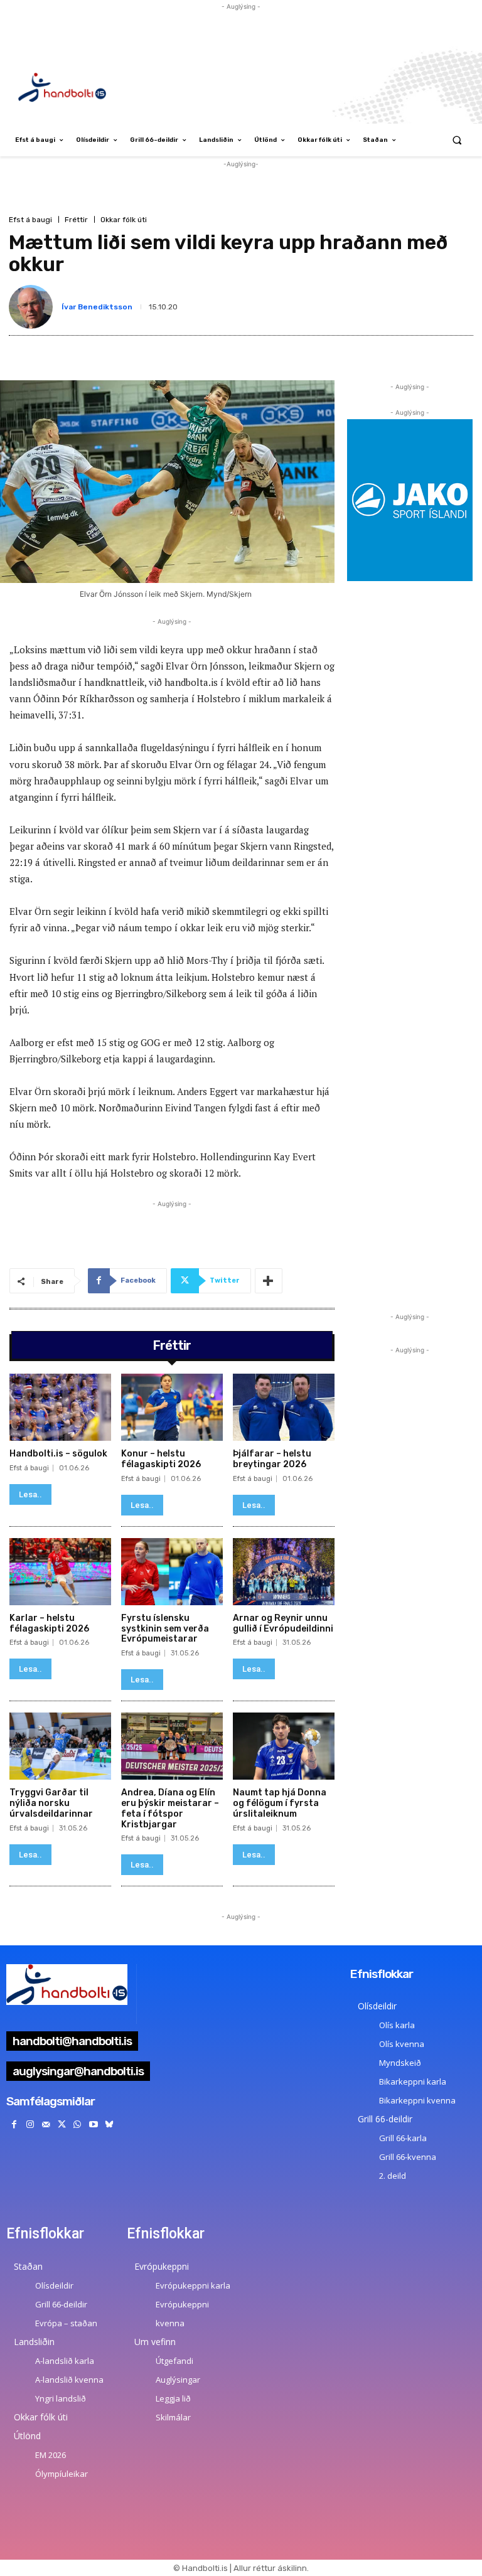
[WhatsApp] (78, 2124)
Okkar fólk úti (124, 220)
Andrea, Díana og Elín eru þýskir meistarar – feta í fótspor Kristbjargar (170, 1808)
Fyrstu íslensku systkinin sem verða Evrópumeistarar (165, 1629)
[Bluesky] (109, 2124)
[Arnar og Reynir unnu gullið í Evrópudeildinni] (284, 1572)
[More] (269, 1281)
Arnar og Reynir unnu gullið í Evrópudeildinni (283, 1623)
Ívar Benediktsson (97, 307)
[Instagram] (30, 2124)
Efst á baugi (30, 220)
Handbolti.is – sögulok (58, 1454)
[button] (457, 140)
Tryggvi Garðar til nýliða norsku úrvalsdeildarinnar (51, 1803)
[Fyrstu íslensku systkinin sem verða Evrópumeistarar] (172, 1572)
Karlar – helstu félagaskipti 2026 (49, 1623)
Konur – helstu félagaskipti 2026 (161, 1459)
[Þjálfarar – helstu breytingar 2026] (284, 1407)
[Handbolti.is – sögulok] (60, 1407)
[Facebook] (14, 2124)
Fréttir (76, 220)
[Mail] (46, 2124)
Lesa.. (30, 1494)
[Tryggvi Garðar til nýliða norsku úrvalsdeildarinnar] (60, 1746)
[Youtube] (93, 2124)
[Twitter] (62, 2124)
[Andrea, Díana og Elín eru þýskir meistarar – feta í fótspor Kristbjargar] (172, 1746)
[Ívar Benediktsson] (33, 307)
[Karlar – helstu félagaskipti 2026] (60, 1572)
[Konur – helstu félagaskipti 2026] (172, 1407)
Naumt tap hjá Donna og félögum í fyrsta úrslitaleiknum (280, 1803)
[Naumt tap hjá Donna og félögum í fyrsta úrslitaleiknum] (284, 1746)
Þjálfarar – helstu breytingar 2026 (272, 1459)
